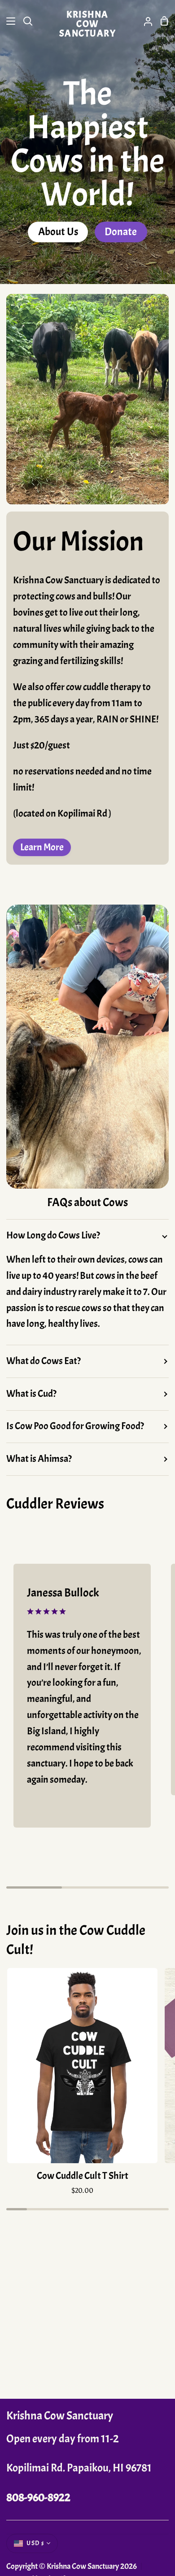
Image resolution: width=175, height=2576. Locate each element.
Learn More (42, 847)
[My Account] (144, 21)
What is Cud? (31, 1394)
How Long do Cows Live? (53, 1235)
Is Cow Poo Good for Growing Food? (75, 1426)
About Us (58, 232)
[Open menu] (8, 21)
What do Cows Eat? (44, 1361)
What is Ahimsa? (39, 1459)
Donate (121, 232)
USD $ (35, 2543)
